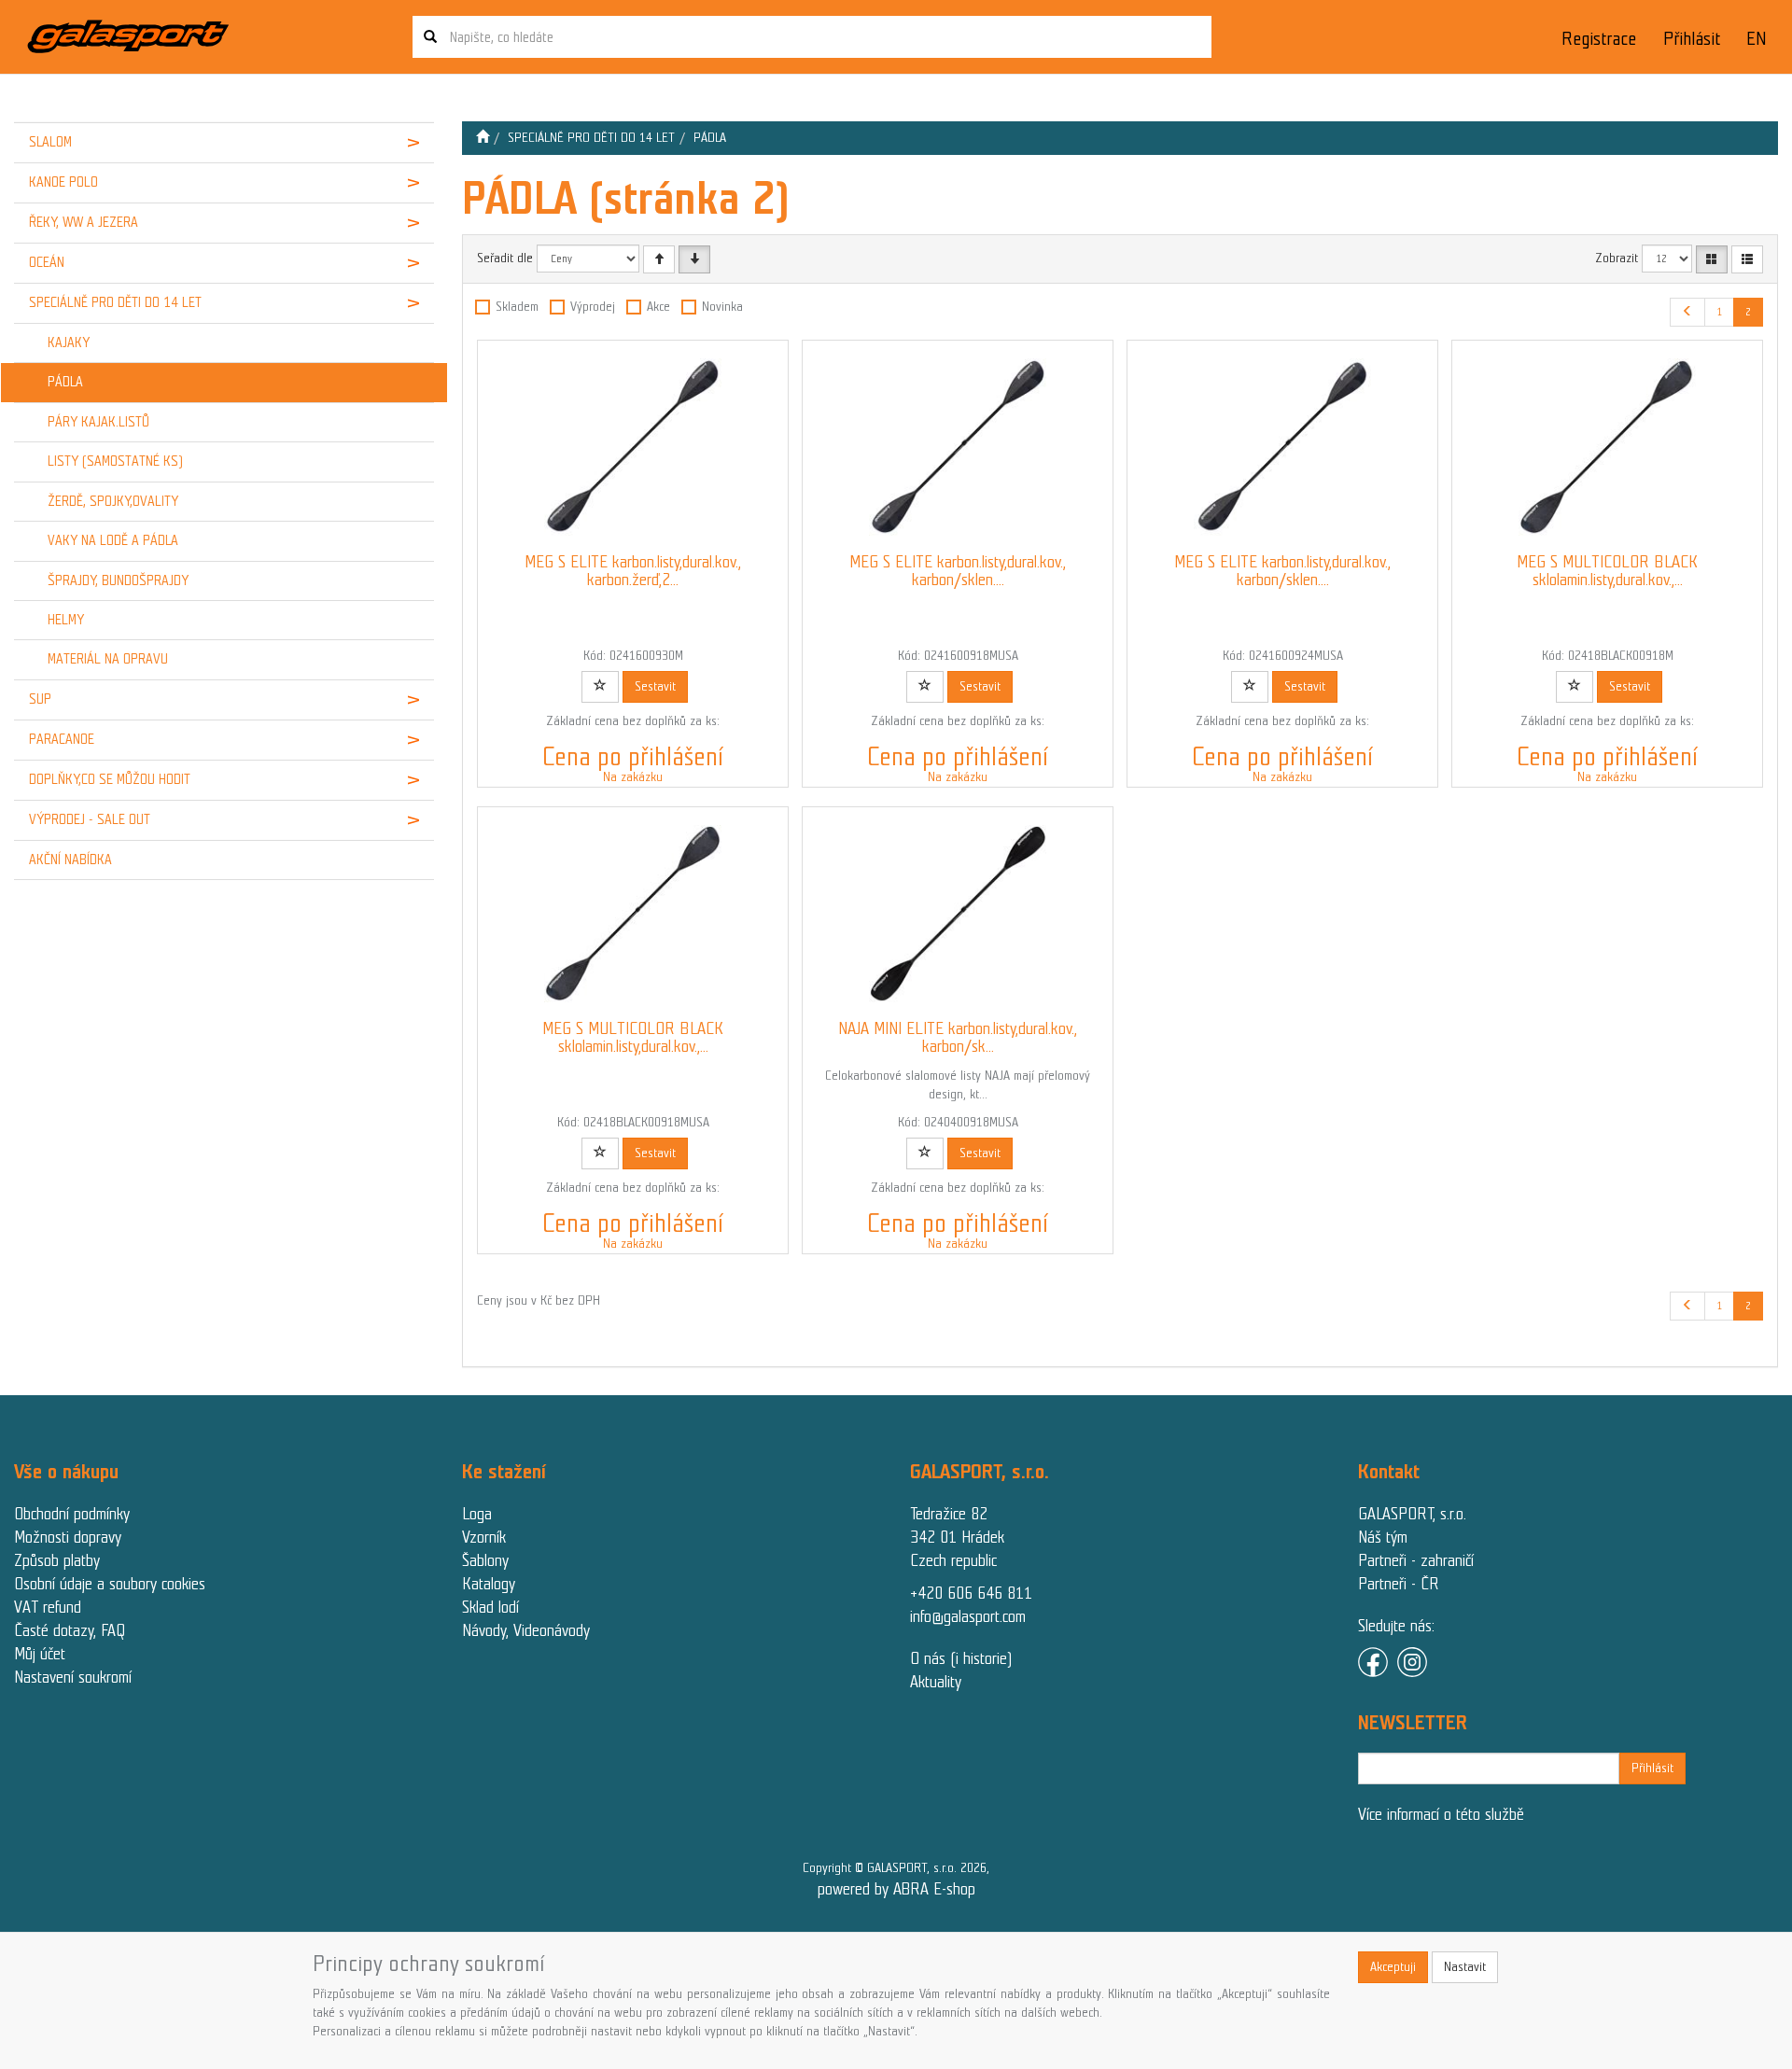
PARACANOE (62, 739)
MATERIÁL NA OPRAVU (108, 659)
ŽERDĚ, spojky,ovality (113, 501)
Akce (658, 307)
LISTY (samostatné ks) (115, 461)
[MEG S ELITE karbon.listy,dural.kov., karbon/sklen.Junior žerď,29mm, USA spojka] (1282, 447)
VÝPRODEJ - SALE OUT (90, 819)
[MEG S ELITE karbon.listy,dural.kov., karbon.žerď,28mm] (633, 447)
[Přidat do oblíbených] (600, 687)
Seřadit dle (505, 258)
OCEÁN (47, 262)
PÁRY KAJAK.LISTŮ (98, 422)
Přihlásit (1692, 39)
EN (1757, 39)
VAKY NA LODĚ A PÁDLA (113, 540)
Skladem (517, 307)
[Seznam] (1747, 259)
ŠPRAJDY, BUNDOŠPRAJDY (118, 580)
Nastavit (1465, 1967)
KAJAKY (69, 343)
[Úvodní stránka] (483, 138)
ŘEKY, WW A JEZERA (84, 222)
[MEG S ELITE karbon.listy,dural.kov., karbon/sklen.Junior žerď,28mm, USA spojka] (958, 447)
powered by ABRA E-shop (896, 1889)
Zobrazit (1617, 258)
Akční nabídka (70, 860)
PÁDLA (65, 382)
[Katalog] (1712, 259)
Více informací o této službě (1441, 1814)
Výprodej (593, 307)
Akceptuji (1393, 1967)
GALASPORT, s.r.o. (1412, 1514)
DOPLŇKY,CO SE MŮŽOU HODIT (110, 779)
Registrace (1599, 39)
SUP (40, 699)
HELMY (66, 620)
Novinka (722, 307)
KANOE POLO (63, 182)
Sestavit (655, 686)
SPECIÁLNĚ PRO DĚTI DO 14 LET (115, 302)
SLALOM (50, 142)
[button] (398, 143)
